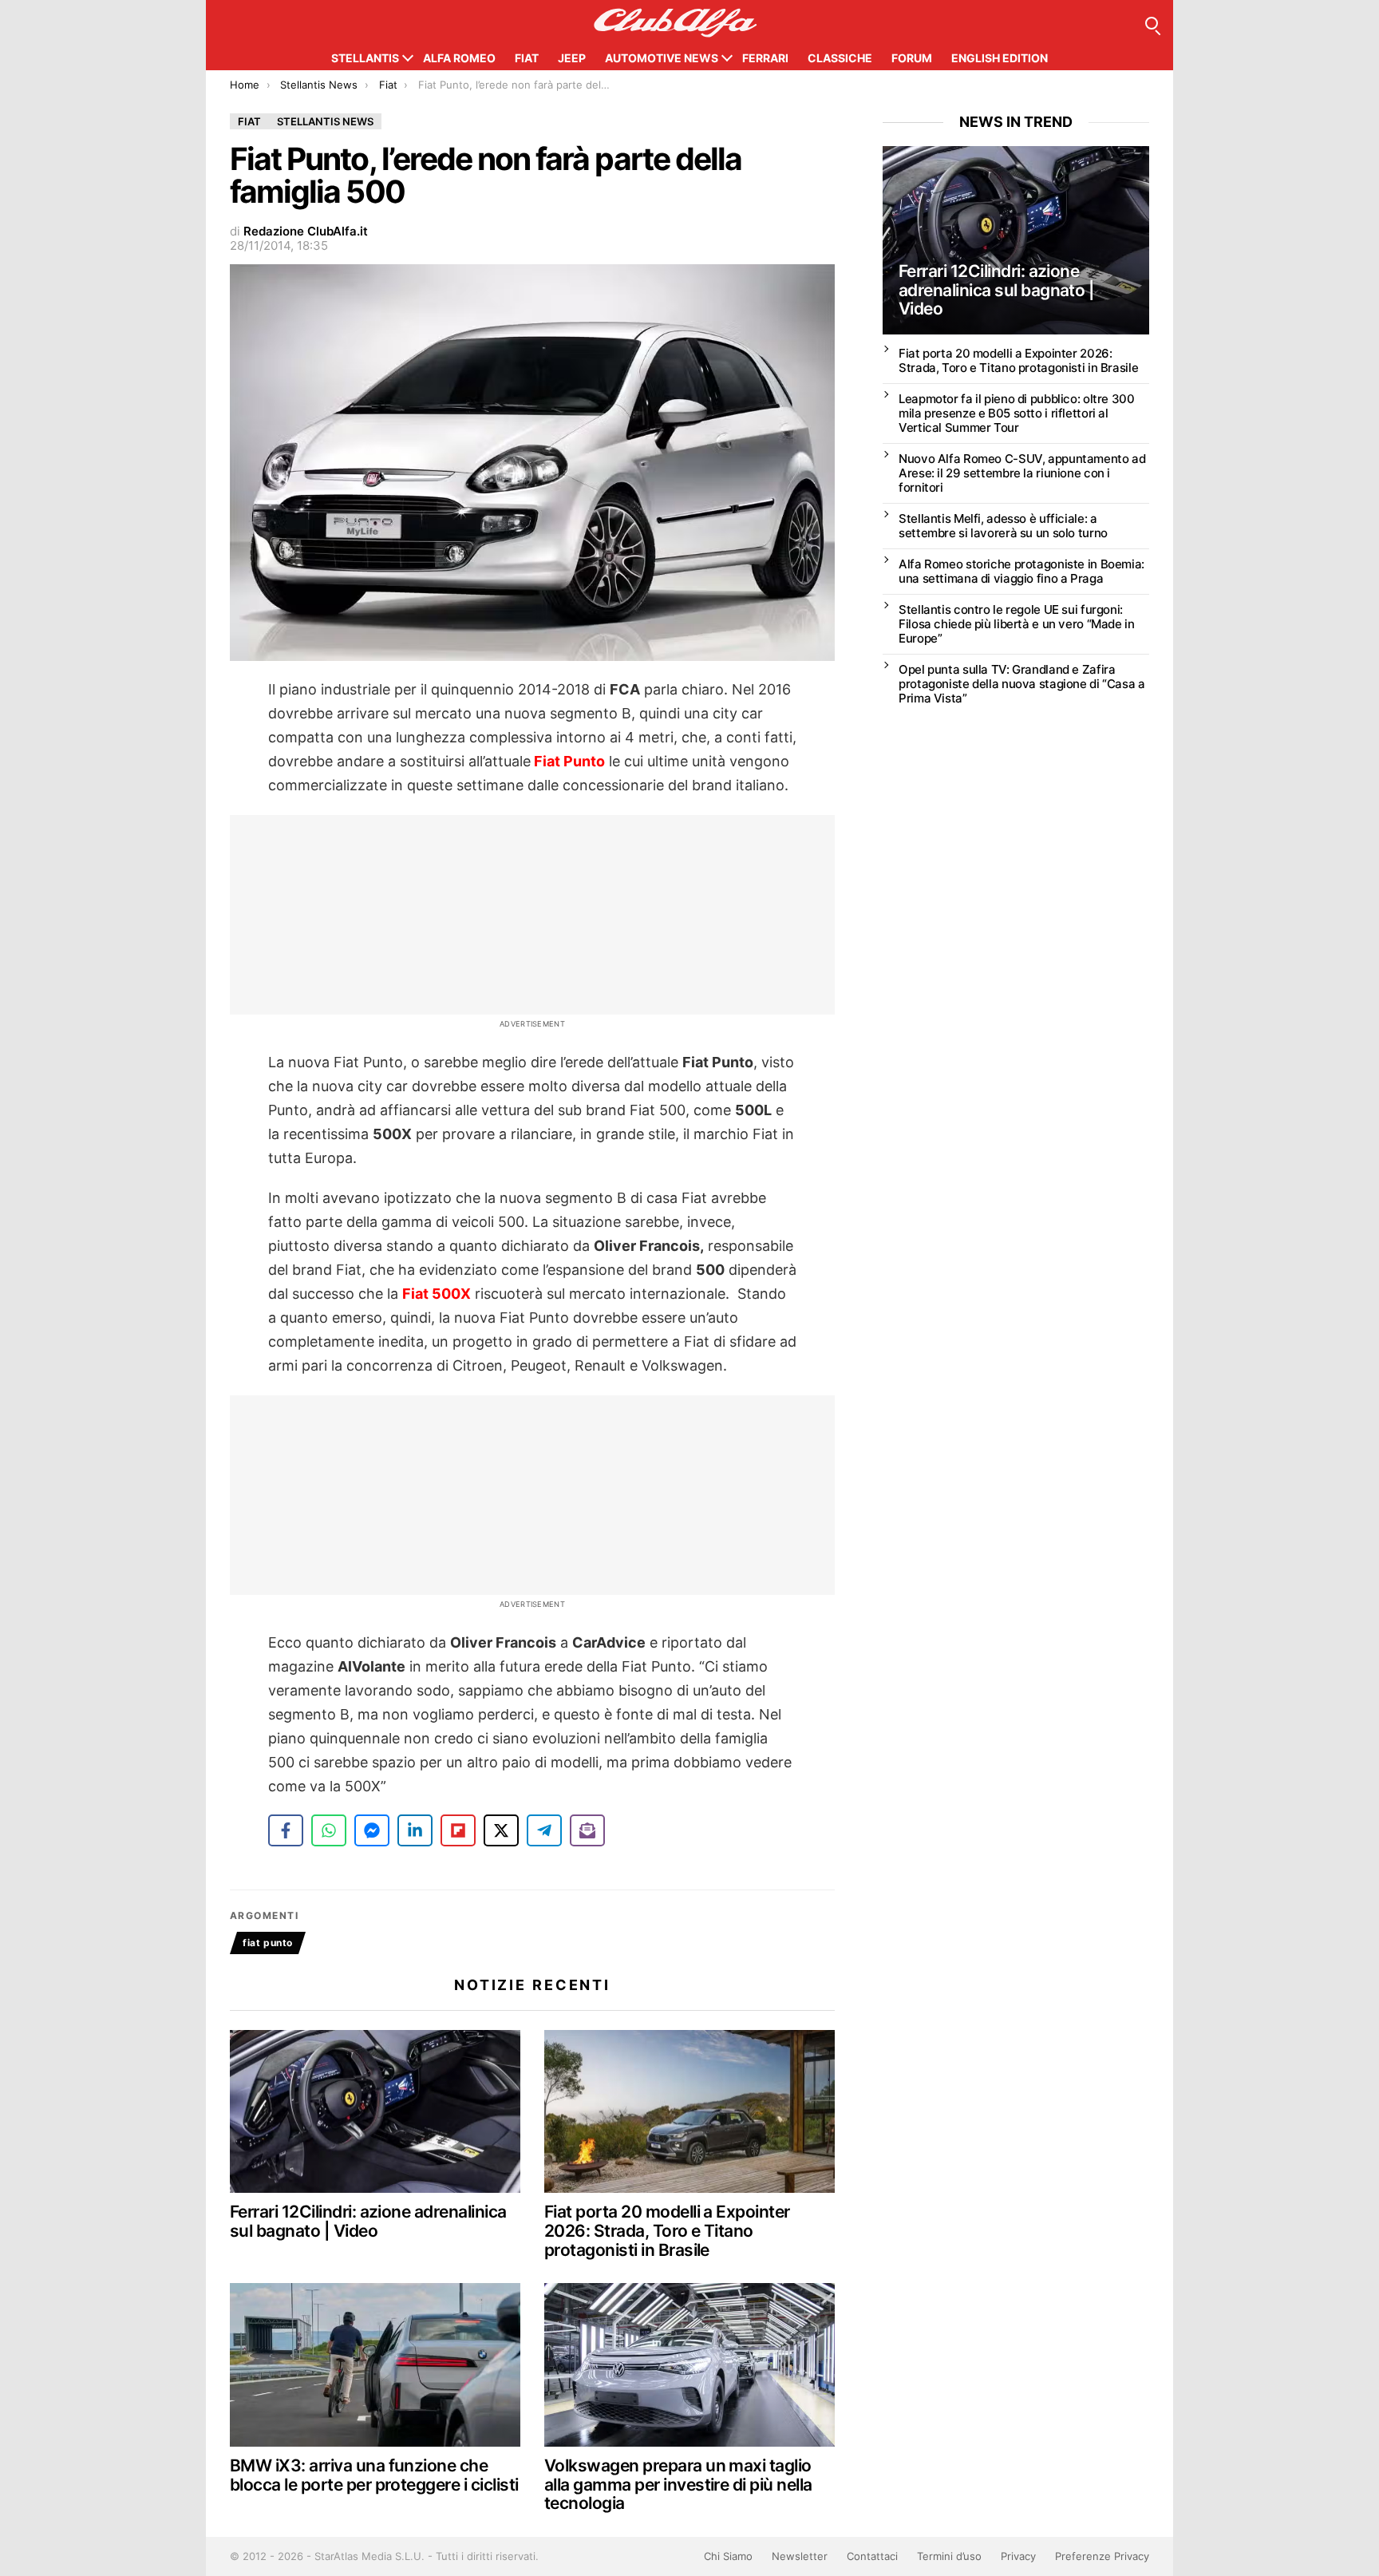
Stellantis (365, 58)
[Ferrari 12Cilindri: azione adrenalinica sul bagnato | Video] (375, 2112)
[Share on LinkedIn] (415, 1830)
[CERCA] (1152, 23)
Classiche (840, 58)
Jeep (572, 58)
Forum (912, 58)
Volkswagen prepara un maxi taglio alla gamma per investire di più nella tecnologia (678, 2484)
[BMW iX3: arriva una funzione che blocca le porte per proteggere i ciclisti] (375, 2365)
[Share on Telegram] (544, 1830)
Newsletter (800, 2556)
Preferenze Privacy (1102, 2556)
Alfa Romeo (459, 58)
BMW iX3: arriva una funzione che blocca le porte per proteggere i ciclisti (374, 2475)
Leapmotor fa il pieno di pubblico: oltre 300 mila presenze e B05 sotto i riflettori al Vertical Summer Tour (1017, 413)
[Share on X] (501, 1830)
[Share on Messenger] (372, 1830)
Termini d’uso (949, 2556)
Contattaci (872, 2556)
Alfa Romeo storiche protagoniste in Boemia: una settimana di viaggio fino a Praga (1021, 571)
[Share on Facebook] (286, 1830)
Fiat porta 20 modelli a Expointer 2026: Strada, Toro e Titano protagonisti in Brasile (667, 2230)
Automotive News (662, 58)
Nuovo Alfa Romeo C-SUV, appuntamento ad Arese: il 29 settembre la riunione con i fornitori (1022, 473)
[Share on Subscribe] (587, 1830)
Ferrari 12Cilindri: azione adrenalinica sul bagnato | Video (368, 2221)
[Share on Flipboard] (458, 1830)
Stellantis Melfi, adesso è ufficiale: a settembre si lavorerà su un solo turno (1003, 526)
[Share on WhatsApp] (329, 1830)
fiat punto (268, 1943)
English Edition (1000, 58)
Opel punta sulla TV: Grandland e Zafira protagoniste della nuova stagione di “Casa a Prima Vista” (1022, 684)
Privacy (1018, 2556)
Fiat (527, 58)
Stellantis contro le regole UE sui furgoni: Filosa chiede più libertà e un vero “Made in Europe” (1017, 624)
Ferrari (765, 58)
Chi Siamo (728, 2556)
